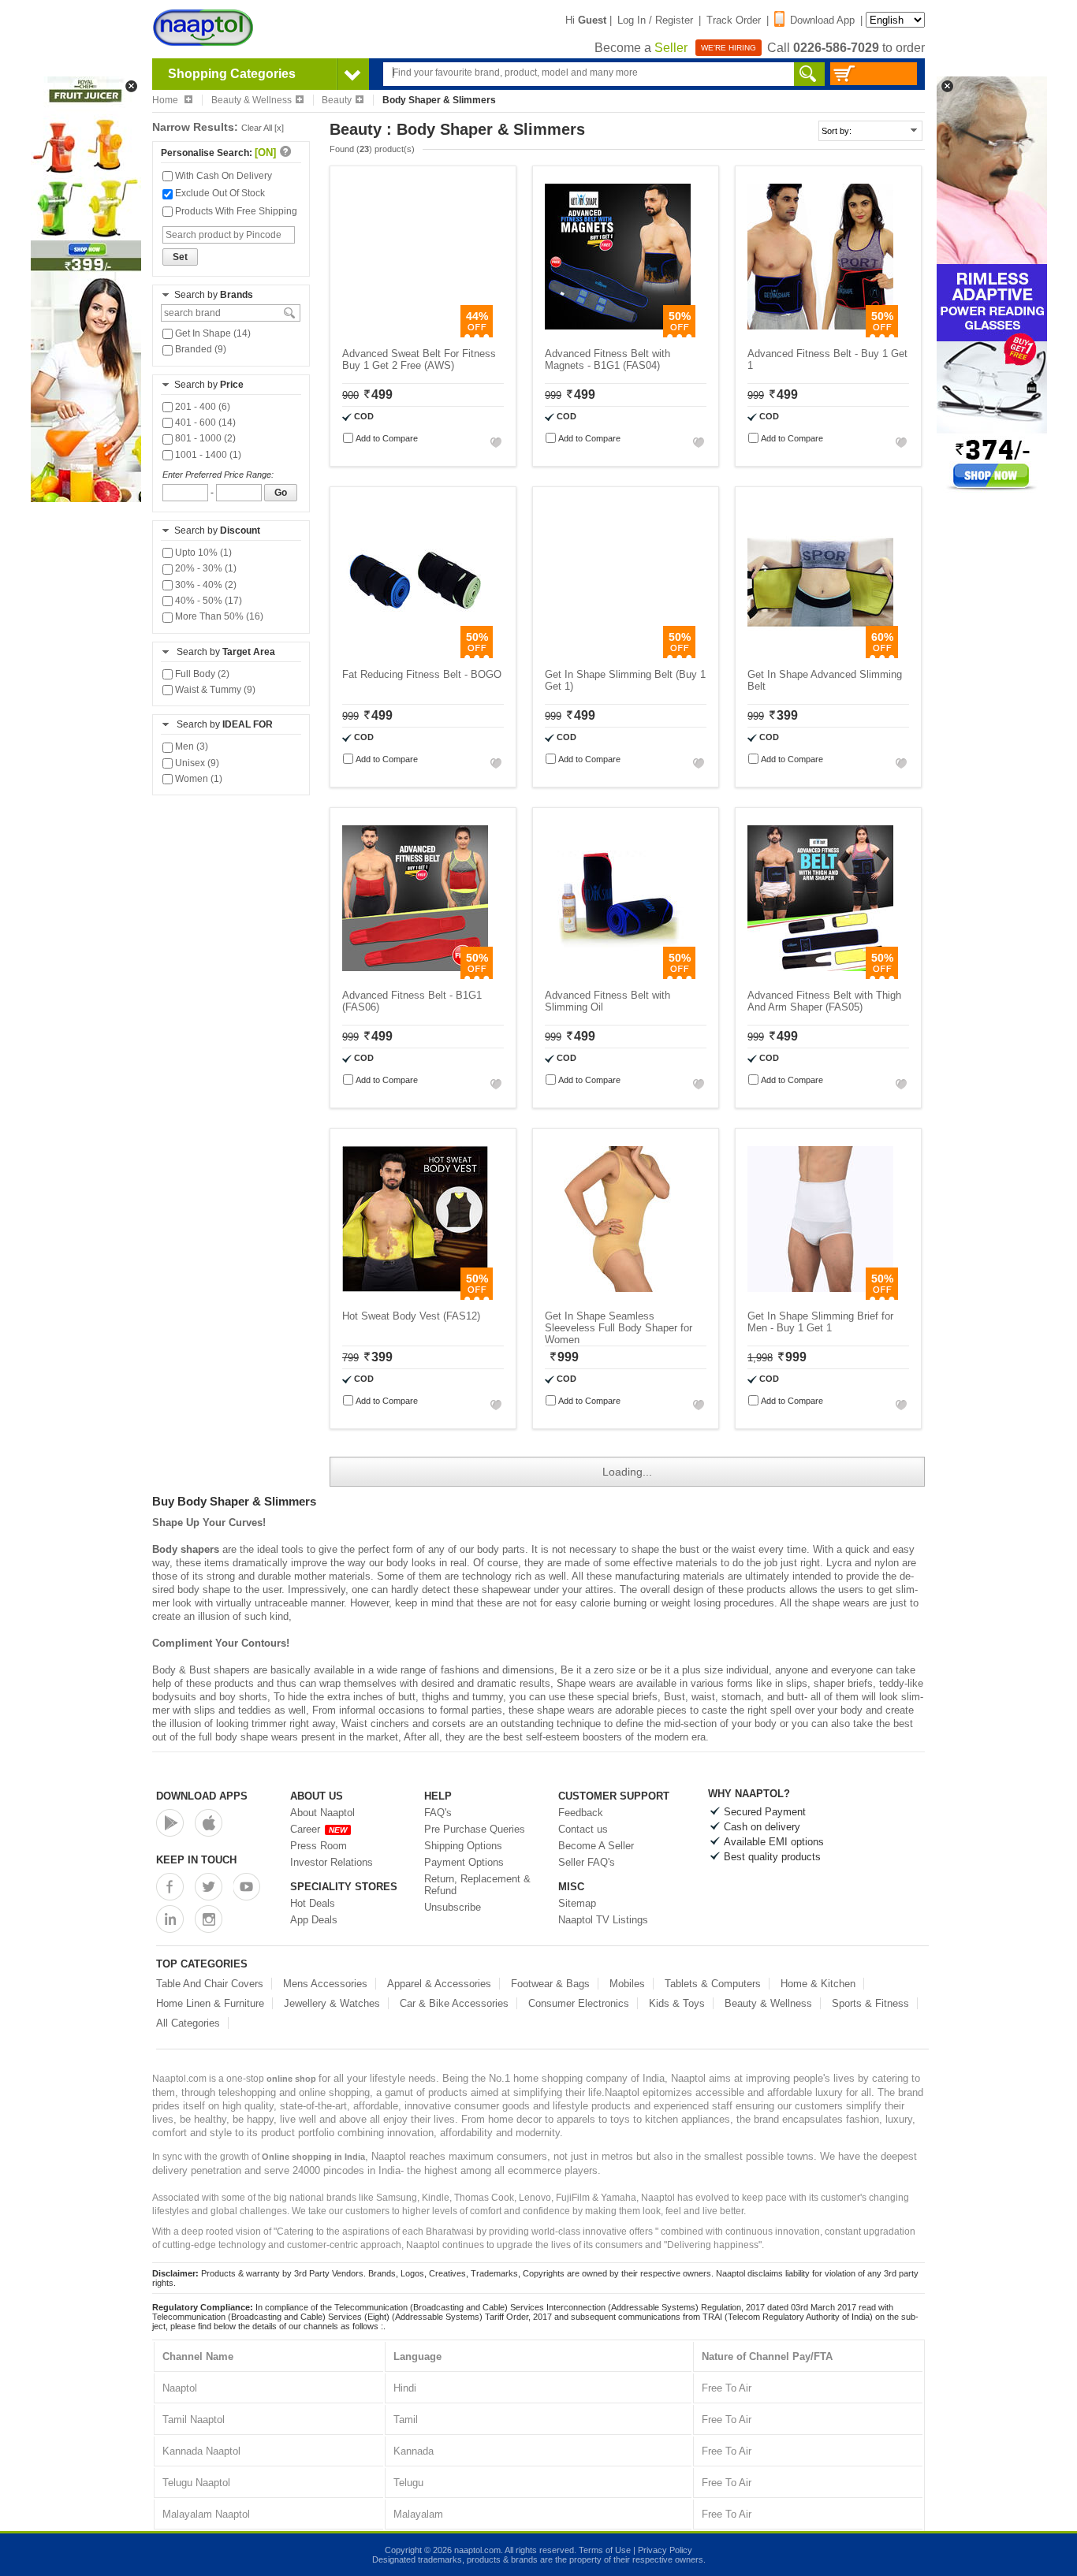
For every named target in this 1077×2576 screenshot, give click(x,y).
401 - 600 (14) (204, 423)
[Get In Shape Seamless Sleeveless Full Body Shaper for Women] (618, 1296)
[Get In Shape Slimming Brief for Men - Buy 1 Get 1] (820, 1296)
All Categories (188, 2023)
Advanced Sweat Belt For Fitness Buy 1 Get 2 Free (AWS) (419, 359)
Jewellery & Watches (332, 2003)
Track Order (734, 20)
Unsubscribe (453, 1907)
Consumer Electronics (579, 2003)
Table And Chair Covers (210, 1984)
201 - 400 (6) (201, 407)
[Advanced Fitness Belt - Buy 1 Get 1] (820, 334)
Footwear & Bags (550, 1984)
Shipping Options (463, 1846)
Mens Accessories (325, 1984)
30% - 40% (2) (205, 585)
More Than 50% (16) (218, 616)
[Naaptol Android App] (170, 1823)
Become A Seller (596, 1846)
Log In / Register (655, 20)
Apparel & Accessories (439, 1984)
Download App (822, 20)
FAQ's (438, 1813)
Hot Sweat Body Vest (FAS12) (411, 1316)
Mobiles (627, 1984)
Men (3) (190, 746)
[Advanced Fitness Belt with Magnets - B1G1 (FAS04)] (618, 334)
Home (166, 100)
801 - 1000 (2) (204, 438)
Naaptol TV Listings (603, 1920)
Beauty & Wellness (252, 100)
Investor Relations (332, 1862)
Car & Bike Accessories (454, 2003)
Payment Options (464, 1862)
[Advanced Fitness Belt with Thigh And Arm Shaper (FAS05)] (820, 975)
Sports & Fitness (870, 2003)
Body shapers (186, 1549)
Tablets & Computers (713, 1984)
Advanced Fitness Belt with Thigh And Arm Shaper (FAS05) (824, 1001)
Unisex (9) (196, 763)
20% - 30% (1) (205, 568)
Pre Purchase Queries (475, 1829)
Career (319, 1829)
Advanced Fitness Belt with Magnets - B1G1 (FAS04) (607, 359)
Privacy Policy (665, 2550)
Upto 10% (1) (202, 553)
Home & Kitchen (818, 1984)
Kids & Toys (677, 2003)
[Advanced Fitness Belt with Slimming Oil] (618, 975)
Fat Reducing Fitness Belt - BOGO (422, 674)
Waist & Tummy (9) (214, 690)
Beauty (337, 100)
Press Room (319, 1846)
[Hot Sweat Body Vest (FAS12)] (415, 1296)
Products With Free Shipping (235, 211)
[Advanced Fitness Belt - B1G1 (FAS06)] (415, 975)
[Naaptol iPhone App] (209, 1823)
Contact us (583, 1829)
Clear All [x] (263, 128)
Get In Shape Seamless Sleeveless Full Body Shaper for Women (619, 1328)
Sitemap (577, 1903)
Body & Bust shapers (201, 1670)
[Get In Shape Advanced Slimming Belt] (820, 655)
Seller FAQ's (587, 1862)
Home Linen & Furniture (210, 2003)
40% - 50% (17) (207, 601)
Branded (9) (199, 349)
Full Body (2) (201, 674)
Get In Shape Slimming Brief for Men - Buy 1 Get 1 (820, 1322)
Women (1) (198, 779)
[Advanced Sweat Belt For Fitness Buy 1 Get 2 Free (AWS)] (415, 334)
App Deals (314, 1920)
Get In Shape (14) (212, 333)
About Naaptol (322, 1813)
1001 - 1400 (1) (207, 455)
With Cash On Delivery (222, 176)
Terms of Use (605, 2550)
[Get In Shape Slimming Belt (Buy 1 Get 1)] (618, 655)
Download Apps (202, 1796)
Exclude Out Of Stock (219, 193)
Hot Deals (313, 1903)
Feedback (581, 1813)
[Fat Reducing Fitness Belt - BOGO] (415, 655)
